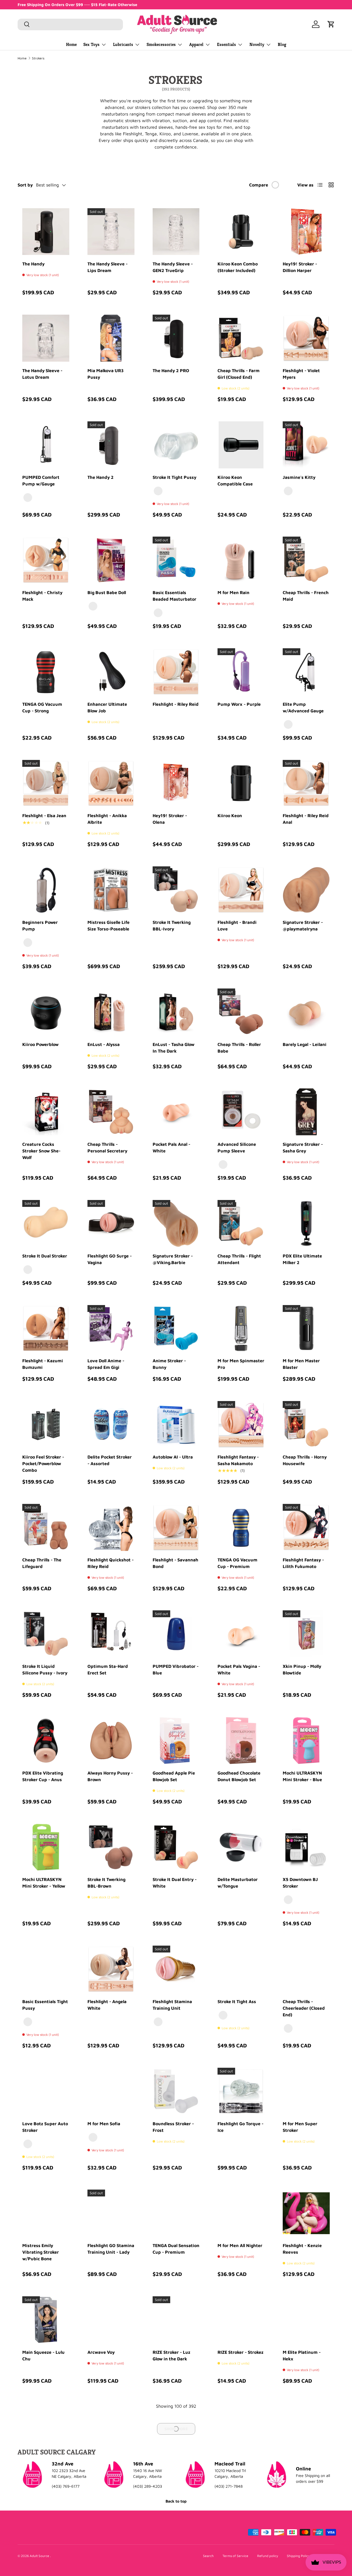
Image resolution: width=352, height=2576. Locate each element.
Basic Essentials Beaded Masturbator (174, 596)
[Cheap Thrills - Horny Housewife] (306, 1425)
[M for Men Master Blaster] (306, 1329)
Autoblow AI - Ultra (173, 1457)
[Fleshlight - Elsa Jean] (46, 783)
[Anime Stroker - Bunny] (176, 1329)
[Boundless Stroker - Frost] (176, 2091)
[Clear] (28, 498)
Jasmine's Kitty (299, 477)
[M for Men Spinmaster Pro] (241, 1329)
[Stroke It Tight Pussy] (176, 445)
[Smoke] (223, 1165)
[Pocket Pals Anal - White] (176, 1112)
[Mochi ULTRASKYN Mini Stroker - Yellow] (46, 1847)
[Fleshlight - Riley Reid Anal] (306, 783)
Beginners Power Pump (40, 926)
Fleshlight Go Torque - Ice (240, 2127)
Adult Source (40, 2556)
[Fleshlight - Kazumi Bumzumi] (46, 1329)
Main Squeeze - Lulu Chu (43, 2355)
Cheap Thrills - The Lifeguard (42, 1563)
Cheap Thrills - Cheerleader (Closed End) (304, 2008)
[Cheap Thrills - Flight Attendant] (241, 1224)
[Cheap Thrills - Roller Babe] (241, 1012)
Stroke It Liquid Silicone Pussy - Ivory (45, 1669)
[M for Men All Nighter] (241, 2213)
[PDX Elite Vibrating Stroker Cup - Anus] (46, 1741)
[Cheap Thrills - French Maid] (306, 560)
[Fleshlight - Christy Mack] (46, 560)
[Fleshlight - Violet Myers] (306, 338)
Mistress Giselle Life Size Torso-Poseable (108, 926)
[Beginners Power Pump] (46, 890)
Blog (282, 44)
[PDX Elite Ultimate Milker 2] (306, 1224)
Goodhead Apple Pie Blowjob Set (174, 1776)
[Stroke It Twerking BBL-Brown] (111, 1847)
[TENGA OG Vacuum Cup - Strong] (46, 672)
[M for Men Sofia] (111, 2091)
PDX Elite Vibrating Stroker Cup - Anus (43, 1776)
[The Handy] (46, 232)
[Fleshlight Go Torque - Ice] (241, 2091)
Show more (176, 2429)
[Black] (288, 724)
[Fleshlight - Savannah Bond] (176, 1527)
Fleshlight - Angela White (107, 2005)
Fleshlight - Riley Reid (176, 704)
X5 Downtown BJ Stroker (300, 1883)
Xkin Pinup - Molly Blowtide (302, 1669)
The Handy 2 (101, 477)
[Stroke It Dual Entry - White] (176, 1847)
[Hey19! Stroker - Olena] (176, 783)
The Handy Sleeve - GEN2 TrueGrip (173, 267)
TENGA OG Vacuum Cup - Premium (237, 1563)
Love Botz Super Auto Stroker (45, 2127)
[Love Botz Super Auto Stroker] (46, 2091)
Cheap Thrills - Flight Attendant (239, 1259)
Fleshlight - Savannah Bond (175, 1563)
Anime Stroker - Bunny (169, 1364)
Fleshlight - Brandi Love (237, 926)
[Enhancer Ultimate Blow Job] (111, 672)
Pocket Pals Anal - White (171, 1147)
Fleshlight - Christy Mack (42, 596)
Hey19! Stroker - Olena (170, 819)
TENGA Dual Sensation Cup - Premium (176, 2249)
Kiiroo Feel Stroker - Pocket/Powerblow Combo (43, 1463)
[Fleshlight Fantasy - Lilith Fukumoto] (306, 1527)
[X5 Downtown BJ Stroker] (306, 1847)
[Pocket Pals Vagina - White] (241, 1634)
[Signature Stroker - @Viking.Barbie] (176, 1224)
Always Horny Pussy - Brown (110, 1776)
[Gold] (158, 2022)
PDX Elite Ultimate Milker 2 (302, 1259)
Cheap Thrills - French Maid (306, 596)
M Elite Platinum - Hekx (302, 2355)
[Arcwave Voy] (111, 2320)
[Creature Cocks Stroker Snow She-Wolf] (46, 1112)
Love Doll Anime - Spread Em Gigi (106, 1364)
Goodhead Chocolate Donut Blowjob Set (239, 1776)
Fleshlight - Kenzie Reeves (302, 2249)
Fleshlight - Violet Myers (301, 374)
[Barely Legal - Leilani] (306, 1012)
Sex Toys (91, 44)
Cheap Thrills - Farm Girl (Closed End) (239, 374)
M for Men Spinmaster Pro (241, 1364)
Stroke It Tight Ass (237, 2001)
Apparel (196, 44)
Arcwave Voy (101, 2352)
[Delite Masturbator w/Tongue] (241, 1847)
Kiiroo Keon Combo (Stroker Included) (238, 267)
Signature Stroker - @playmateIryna (303, 926)
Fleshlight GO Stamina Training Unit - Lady (111, 2249)
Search (208, 2556)
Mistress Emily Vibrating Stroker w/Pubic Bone (41, 2252)
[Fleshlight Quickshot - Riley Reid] (111, 1527)
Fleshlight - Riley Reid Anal (306, 819)
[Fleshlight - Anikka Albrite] (111, 783)
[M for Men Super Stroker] (306, 2091)
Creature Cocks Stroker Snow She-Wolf (41, 1151)
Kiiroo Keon (230, 815)
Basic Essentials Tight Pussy (45, 2005)
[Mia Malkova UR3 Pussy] (111, 338)
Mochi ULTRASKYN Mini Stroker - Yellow (44, 1883)
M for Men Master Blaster (301, 1364)
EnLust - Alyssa (104, 1044)
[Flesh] (288, 491)
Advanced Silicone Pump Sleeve (237, 1147)
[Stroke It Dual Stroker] (46, 1224)
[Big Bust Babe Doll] (111, 560)
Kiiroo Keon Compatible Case (235, 480)
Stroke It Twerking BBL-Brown (106, 1883)
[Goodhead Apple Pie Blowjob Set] (176, 1741)
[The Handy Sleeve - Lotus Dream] (46, 338)
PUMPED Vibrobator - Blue (176, 1669)
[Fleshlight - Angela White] (111, 1969)
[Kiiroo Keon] (241, 783)
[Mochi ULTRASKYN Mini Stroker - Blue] (306, 1741)
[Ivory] (28, 1270)
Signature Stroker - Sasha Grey (303, 1147)
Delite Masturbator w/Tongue (238, 1883)
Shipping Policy (298, 2556)
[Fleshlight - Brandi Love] (241, 890)
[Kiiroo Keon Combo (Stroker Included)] (241, 232)
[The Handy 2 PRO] (176, 338)
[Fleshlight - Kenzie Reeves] (306, 2213)
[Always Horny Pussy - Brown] (111, 1741)
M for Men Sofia (104, 2124)
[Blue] (158, 613)
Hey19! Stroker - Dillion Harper (300, 267)
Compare (259, 185)
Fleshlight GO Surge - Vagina (110, 1259)
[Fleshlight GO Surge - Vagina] (111, 1224)
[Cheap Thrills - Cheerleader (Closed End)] (306, 1969)
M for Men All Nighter (240, 2245)
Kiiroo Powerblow (40, 1044)
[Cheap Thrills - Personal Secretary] (111, 1112)
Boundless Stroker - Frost (173, 2127)
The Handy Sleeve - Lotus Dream (42, 374)
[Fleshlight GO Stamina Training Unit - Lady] (111, 2213)
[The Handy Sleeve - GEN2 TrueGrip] (176, 232)
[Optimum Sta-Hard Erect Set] (111, 1634)
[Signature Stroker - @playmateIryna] (306, 890)
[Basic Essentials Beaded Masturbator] (176, 560)
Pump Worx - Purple (239, 704)
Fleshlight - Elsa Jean (44, 815)
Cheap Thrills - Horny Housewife (305, 1460)
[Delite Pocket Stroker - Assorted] (111, 1425)
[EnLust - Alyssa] (111, 1012)
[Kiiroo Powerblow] (46, 1012)
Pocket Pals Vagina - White (239, 1669)
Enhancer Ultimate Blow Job (107, 707)
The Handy (33, 264)
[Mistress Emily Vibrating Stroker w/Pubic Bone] (46, 2213)
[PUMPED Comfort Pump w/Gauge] (46, 445)
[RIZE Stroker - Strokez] (241, 2320)
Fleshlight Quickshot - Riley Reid (111, 1563)
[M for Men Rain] (241, 560)
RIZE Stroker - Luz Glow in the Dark (171, 2355)
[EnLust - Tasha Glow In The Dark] (176, 1012)
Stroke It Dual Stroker (45, 1256)
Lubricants (123, 44)
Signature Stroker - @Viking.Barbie (173, 1259)
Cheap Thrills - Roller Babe (239, 1048)
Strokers (38, 58)
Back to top (176, 2501)
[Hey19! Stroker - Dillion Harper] (306, 232)
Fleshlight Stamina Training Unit (172, 2005)
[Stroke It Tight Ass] (241, 1969)
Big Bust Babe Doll (107, 592)
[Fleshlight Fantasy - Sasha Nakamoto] (241, 1425)
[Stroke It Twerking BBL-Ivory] (176, 890)
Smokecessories (161, 44)
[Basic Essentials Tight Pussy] (46, 1969)
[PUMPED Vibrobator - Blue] (176, 1634)
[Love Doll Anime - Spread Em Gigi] (111, 1329)
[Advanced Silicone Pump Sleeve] (241, 1112)
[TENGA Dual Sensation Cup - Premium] (176, 2213)
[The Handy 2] (111, 445)
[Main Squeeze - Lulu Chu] (46, 2320)
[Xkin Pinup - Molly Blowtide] (306, 1634)
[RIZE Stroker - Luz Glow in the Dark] (176, 2320)
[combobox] (70, 24)
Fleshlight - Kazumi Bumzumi (43, 1364)
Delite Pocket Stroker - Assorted (110, 1460)
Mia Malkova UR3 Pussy (106, 374)
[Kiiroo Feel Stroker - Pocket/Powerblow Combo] (46, 1425)
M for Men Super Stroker (300, 2127)
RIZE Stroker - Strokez (240, 2352)
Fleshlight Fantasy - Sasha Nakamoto (238, 1460)
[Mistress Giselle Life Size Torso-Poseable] (111, 890)
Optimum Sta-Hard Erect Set (108, 1669)
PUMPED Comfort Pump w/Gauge (41, 480)
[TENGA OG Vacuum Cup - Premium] (241, 1527)
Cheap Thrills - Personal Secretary (107, 1147)
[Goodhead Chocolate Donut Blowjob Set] (241, 1741)
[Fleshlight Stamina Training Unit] (176, 1969)
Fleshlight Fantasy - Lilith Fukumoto (303, 1563)
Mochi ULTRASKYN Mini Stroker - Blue (302, 1776)
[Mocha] (93, 2137)
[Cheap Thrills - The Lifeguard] (46, 1527)
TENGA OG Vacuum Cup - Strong (42, 707)
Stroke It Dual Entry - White (175, 1883)
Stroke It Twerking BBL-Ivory (172, 926)
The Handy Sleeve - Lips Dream (108, 267)
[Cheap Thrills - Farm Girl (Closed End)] (241, 338)
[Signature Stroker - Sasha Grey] (306, 1112)
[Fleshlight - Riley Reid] (176, 672)
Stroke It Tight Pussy (174, 477)
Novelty (257, 44)
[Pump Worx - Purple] (241, 672)
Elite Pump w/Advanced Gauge (303, 707)
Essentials (226, 44)
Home (71, 44)
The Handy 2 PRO (171, 370)
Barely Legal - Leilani (305, 1044)
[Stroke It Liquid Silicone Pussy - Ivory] (46, 1634)
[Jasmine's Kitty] (306, 445)
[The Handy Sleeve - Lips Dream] (111, 232)
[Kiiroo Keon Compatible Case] (241, 445)
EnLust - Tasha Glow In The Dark (174, 1048)
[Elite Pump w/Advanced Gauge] (306, 672)
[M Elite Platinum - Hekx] (306, 2320)
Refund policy (268, 2556)
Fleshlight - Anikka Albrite (107, 819)
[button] (331, 24)
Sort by (25, 185)
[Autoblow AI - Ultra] (176, 1425)
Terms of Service (235, 2556)
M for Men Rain (233, 592)
